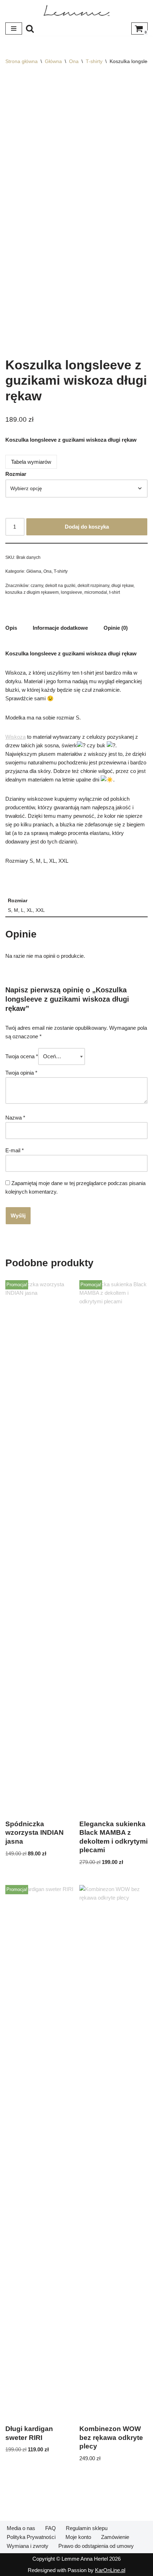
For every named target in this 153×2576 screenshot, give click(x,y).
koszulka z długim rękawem (32, 592)
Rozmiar (16, 474)
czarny (37, 586)
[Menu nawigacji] (14, 28)
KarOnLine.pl (110, 2570)
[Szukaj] (30, 28)
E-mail (15, 1150)
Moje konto (78, 2537)
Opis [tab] (11, 628)
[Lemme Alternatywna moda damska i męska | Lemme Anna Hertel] (76, 11)
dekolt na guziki (60, 586)
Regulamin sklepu (87, 2528)
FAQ (51, 2528)
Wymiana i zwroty (28, 2546)
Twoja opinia (21, 1073)
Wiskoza (15, 737)
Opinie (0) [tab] (116, 628)
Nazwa (15, 1118)
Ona (74, 61)
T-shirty (94, 61)
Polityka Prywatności (31, 2537)
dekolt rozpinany (93, 586)
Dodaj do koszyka (87, 527)
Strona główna (22, 61)
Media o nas (21, 2528)
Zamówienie (115, 2537)
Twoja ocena (22, 1056)
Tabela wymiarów (31, 462)
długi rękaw (122, 586)
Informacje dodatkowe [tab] (60, 628)
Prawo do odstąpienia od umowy (96, 2546)
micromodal (96, 592)
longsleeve (72, 592)
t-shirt (115, 592)
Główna (53, 61)
